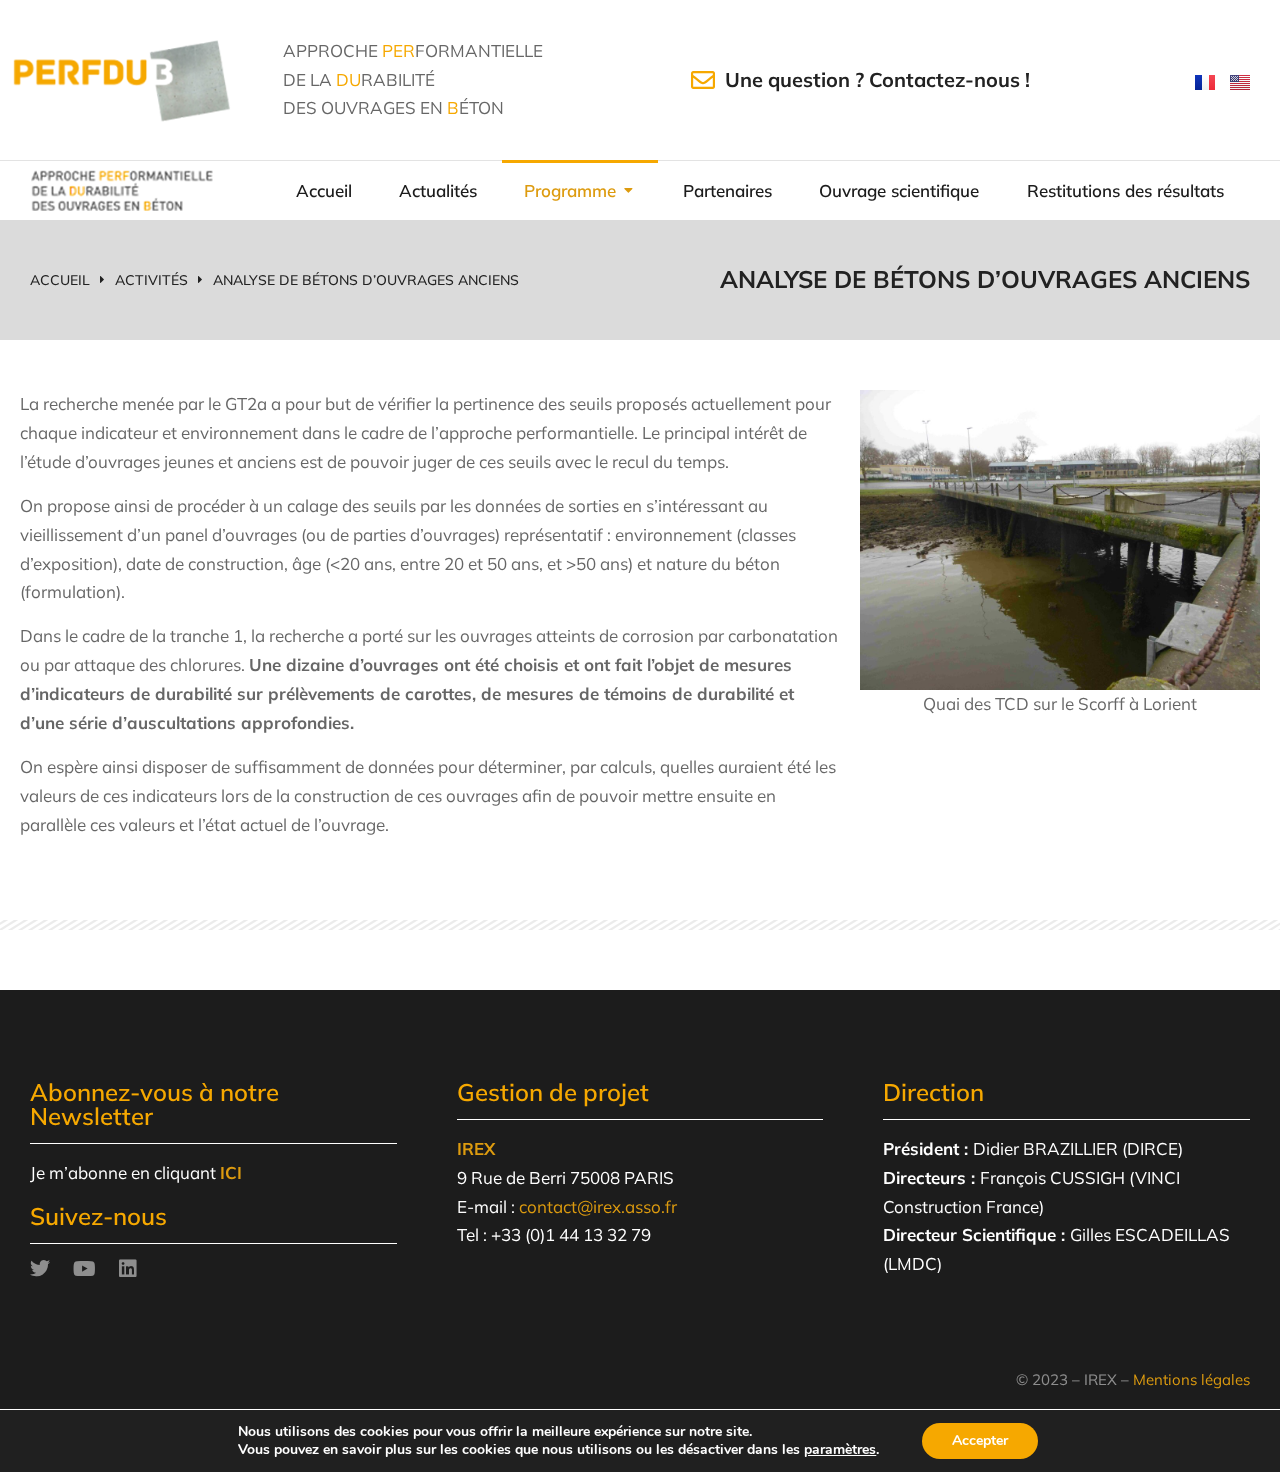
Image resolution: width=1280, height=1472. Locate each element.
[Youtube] (84, 1269)
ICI (231, 1172)
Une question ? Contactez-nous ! (877, 79)
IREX (476, 1148)
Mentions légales (1191, 1379)
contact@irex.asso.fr (598, 1206)
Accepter (980, 1440)
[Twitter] (40, 1269)
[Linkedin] (128, 1269)
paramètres (840, 1450)
